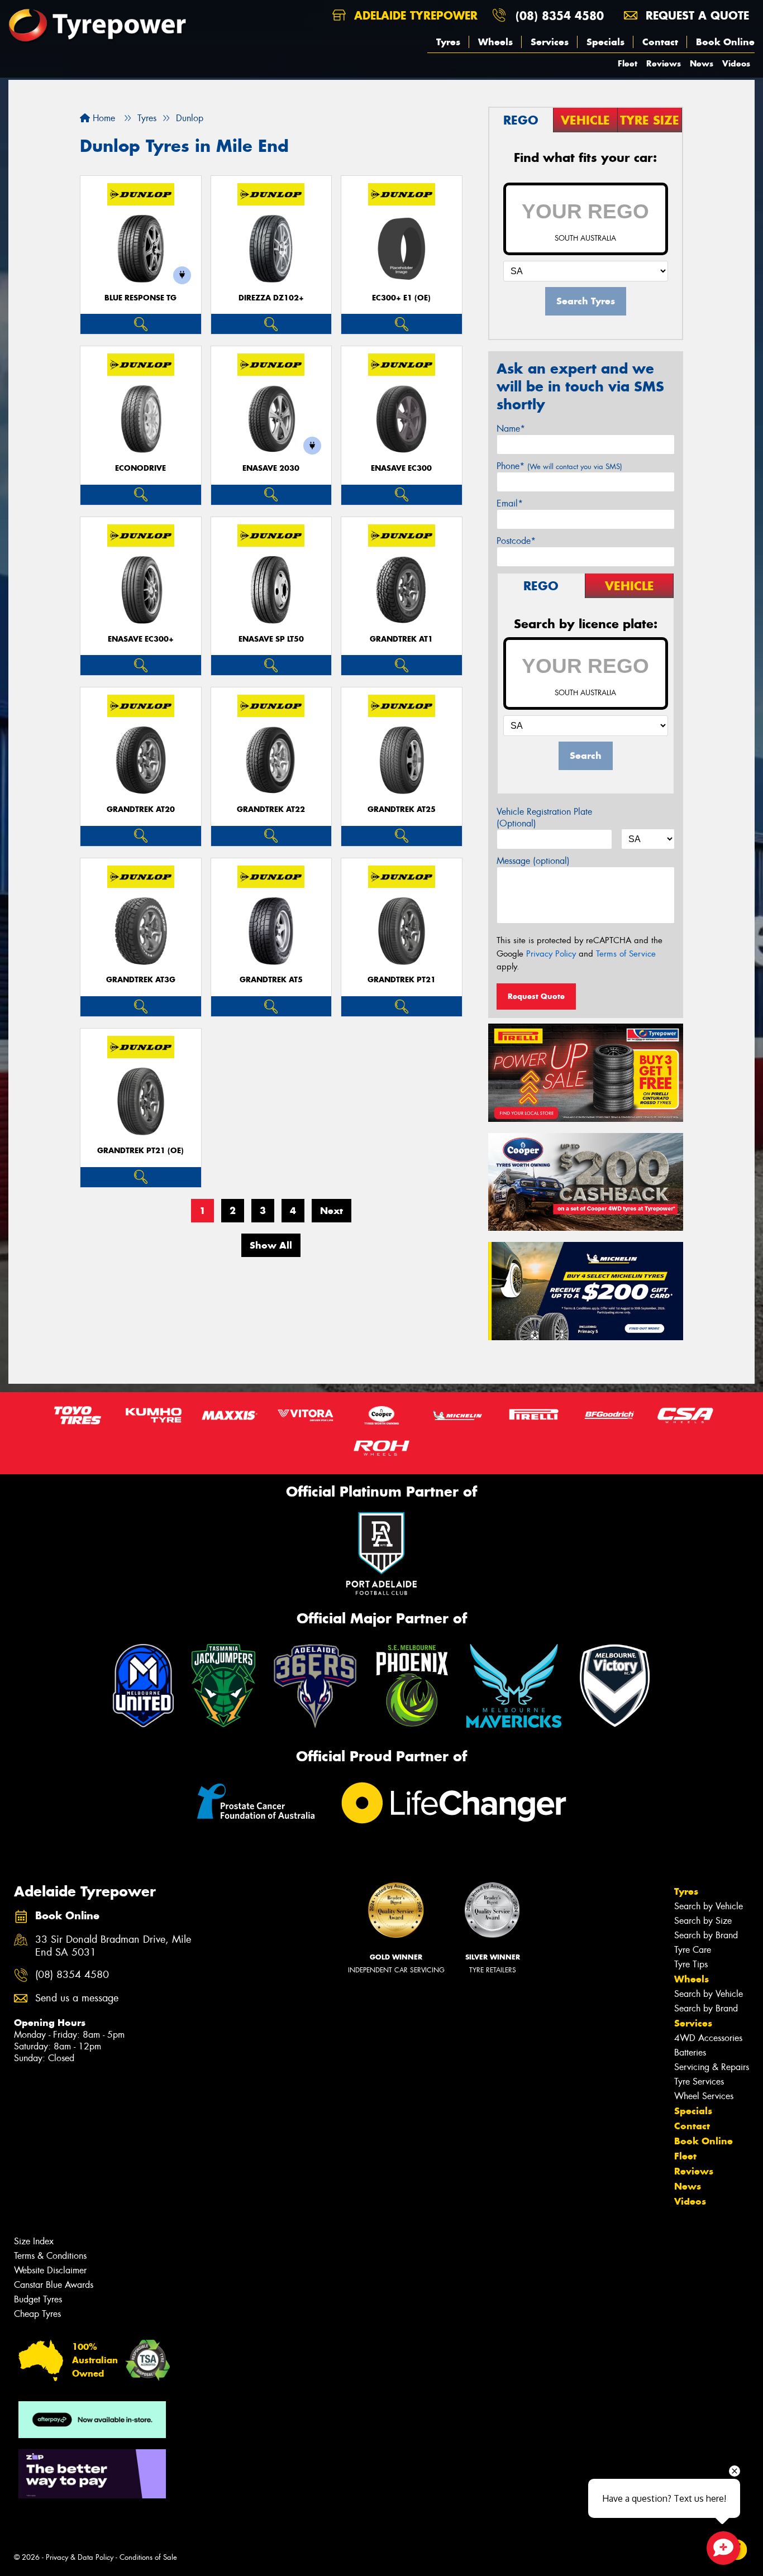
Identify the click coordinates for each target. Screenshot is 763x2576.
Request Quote (536, 996)
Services (550, 42)
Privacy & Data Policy (80, 2557)
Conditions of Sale (148, 2557)
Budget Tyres (38, 2299)
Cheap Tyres (37, 2314)
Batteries (690, 2052)
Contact (660, 42)
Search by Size (703, 1921)
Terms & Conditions (50, 2256)
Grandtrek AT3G (141, 980)
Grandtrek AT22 (271, 809)
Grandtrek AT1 (401, 639)
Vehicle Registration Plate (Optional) (544, 818)
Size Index (34, 2241)
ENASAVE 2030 (271, 468)
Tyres (448, 42)
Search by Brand (706, 1935)
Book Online (725, 42)
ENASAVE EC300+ (141, 639)
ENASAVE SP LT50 (271, 639)
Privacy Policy (551, 954)
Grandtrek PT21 (402, 980)
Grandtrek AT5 (271, 980)
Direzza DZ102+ (271, 298)
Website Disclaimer (50, 2270)
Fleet (628, 63)
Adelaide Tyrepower (414, 15)
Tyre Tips (691, 1964)
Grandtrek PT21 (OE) (140, 1151)
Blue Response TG (140, 298)
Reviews (664, 63)
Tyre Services (699, 2082)
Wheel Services (704, 2096)
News (702, 63)
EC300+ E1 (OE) (401, 298)
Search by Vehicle (709, 1906)
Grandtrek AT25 (402, 809)
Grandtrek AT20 (141, 809)
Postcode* (516, 541)
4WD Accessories (708, 2038)
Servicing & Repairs (712, 2067)
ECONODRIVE (140, 468)
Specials (605, 42)
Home (102, 118)
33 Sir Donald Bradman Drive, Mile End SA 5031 (113, 1946)
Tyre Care (693, 1950)
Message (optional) (533, 861)
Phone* (559, 466)
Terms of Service (626, 954)
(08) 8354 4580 (560, 15)
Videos (736, 63)
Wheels (495, 42)
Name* (511, 429)
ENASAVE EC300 (401, 468)
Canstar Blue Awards (54, 2285)
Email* (510, 503)
